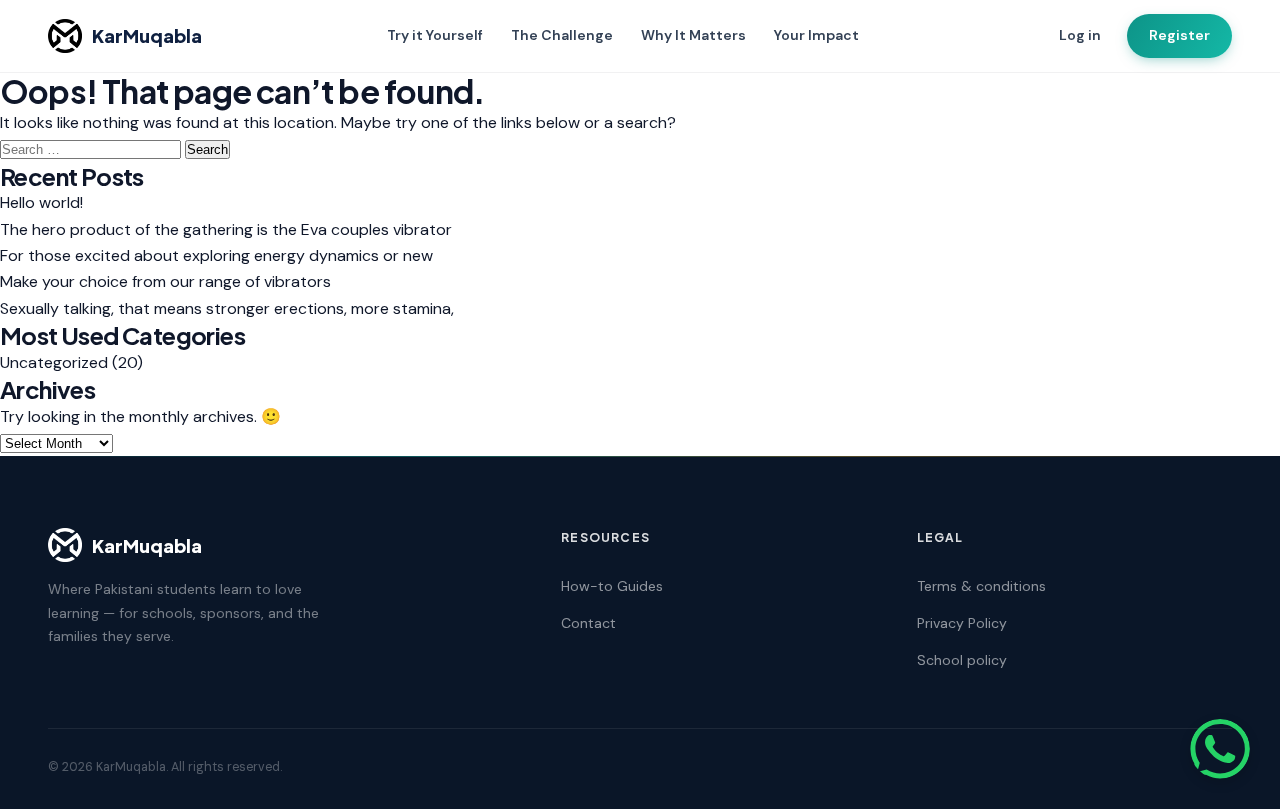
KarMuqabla (147, 35)
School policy (962, 660)
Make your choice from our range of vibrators (165, 281)
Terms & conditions (981, 586)
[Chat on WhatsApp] (1220, 749)
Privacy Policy (962, 623)
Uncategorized (54, 362)
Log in (1080, 35)
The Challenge (562, 35)
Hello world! (41, 202)
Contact (588, 623)
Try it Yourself (435, 35)
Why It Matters (693, 35)
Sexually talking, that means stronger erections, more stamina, (227, 308)
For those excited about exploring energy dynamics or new (216, 255)
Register (1179, 35)
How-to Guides (612, 586)
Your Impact (816, 35)
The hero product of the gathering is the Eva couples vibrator (226, 229)
